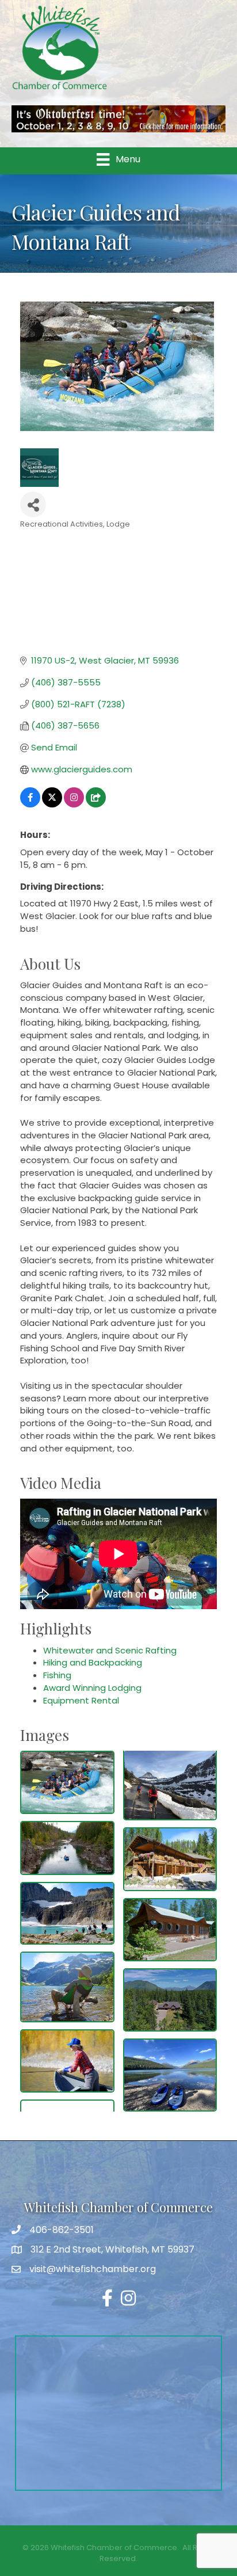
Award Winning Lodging (92, 1688)
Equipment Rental (81, 1700)
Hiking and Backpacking (93, 1662)
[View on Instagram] (74, 804)
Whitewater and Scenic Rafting (110, 1650)
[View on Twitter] (52, 804)
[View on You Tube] (96, 804)
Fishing (57, 1675)
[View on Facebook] (30, 804)
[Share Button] (33, 504)
